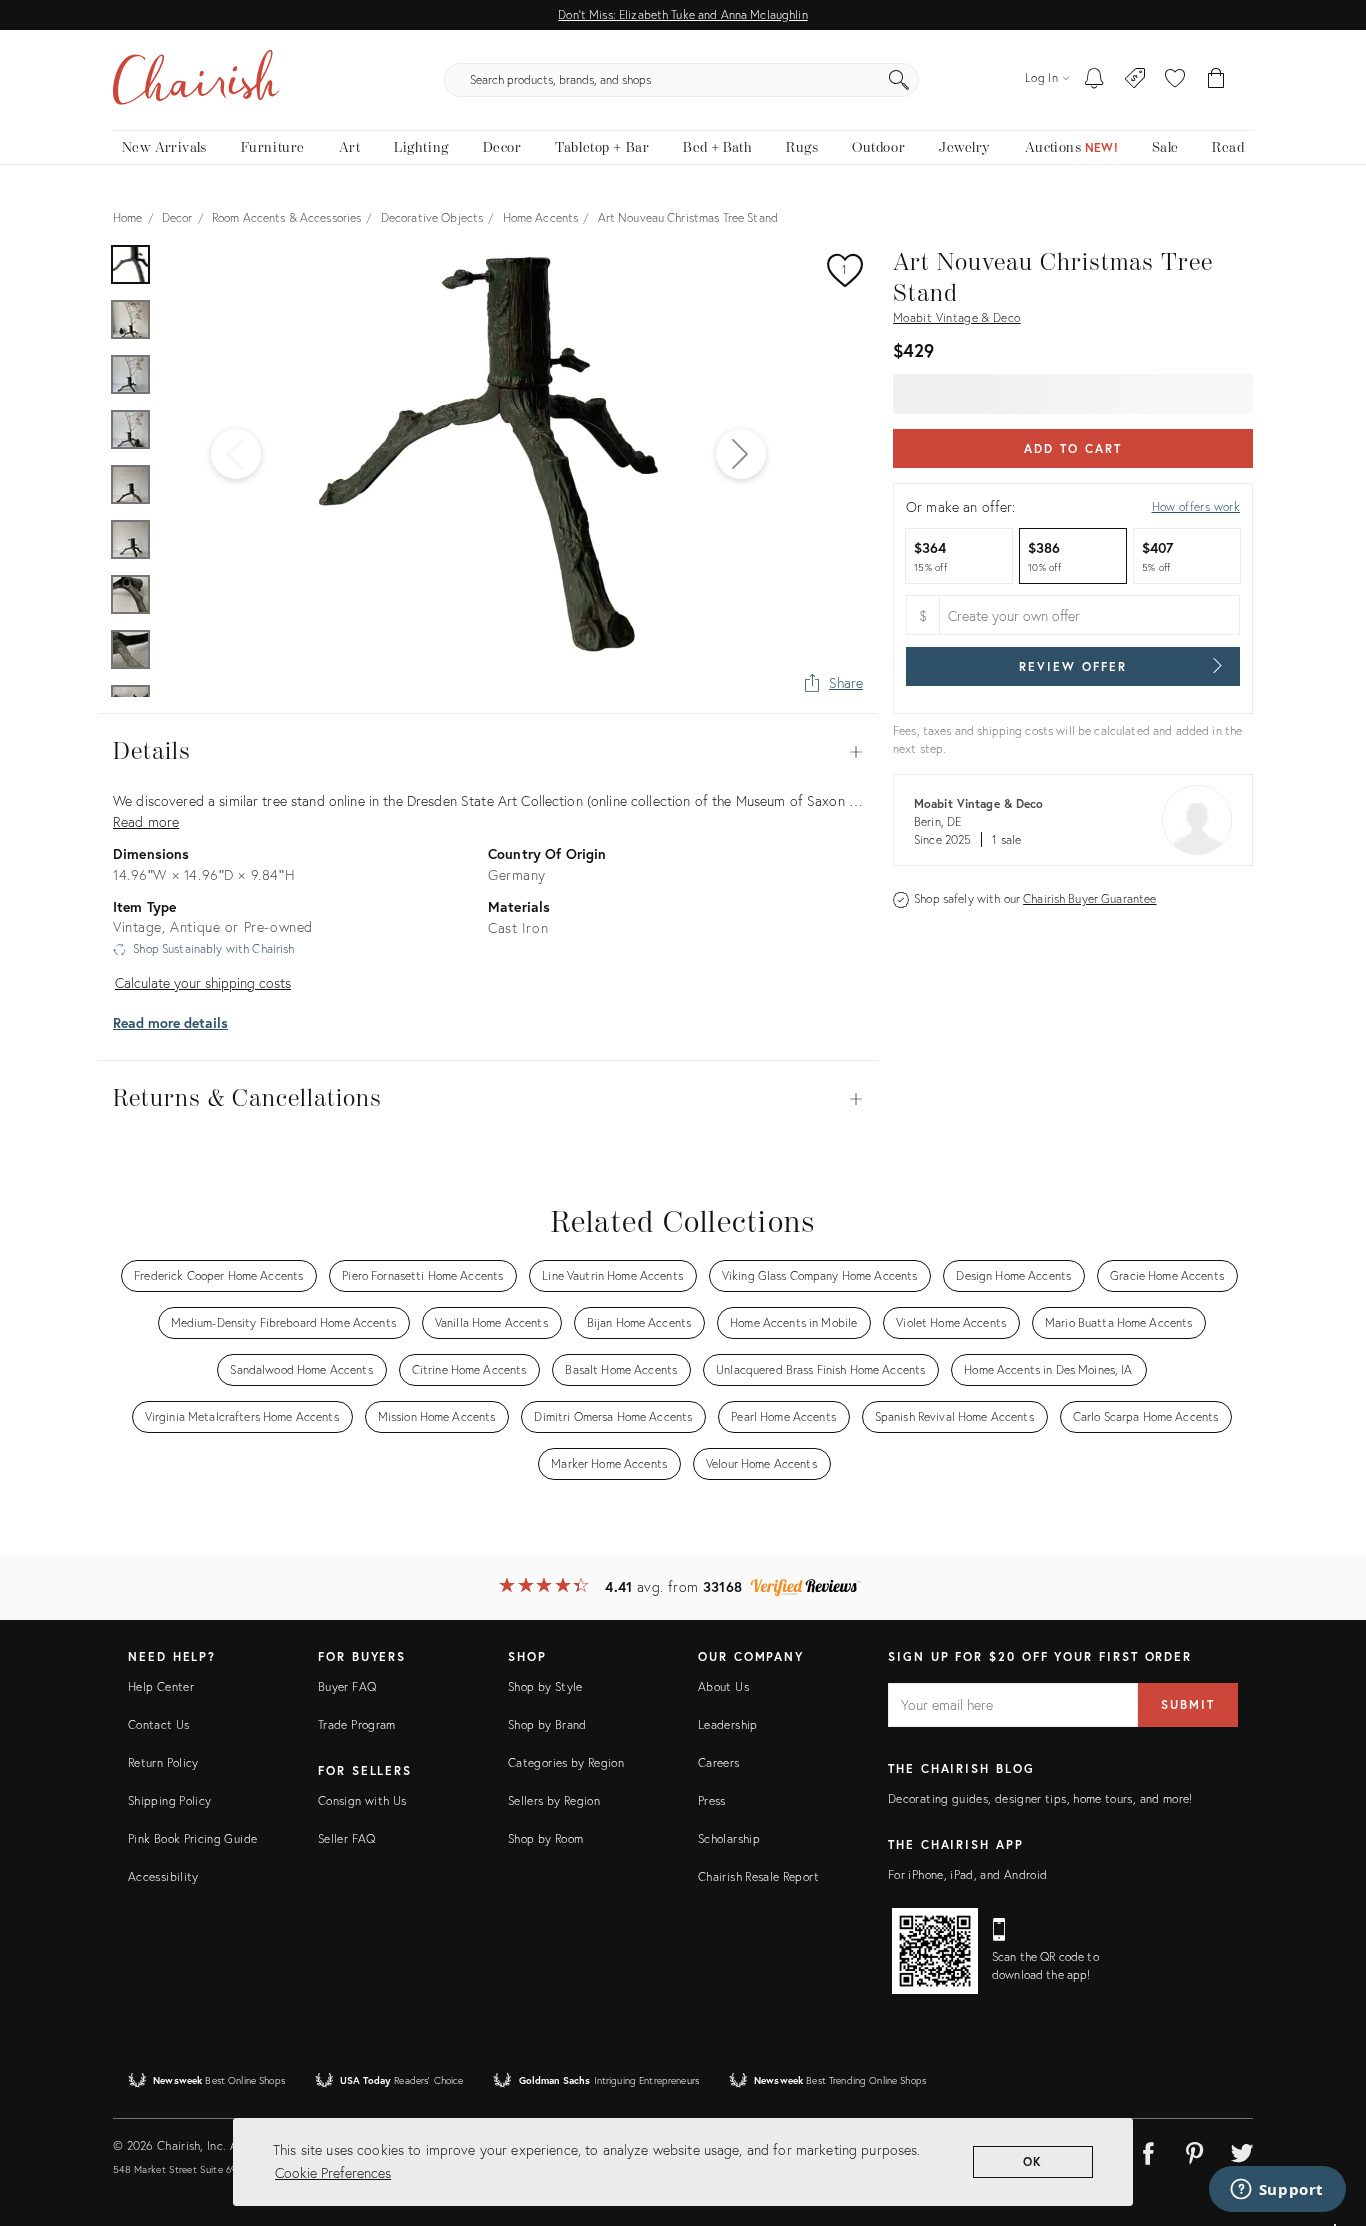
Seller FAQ (347, 1838)
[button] (1175, 80)
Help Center (161, 1686)
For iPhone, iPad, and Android (967, 1874)
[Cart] (1216, 80)
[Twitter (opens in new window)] (1242, 2150)
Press (712, 1800)
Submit (1188, 1704)
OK (1033, 2161)
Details (488, 752)
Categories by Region (566, 1762)
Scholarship (729, 1838)
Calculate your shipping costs (203, 982)
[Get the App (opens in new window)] (935, 1951)
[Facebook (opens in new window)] (1148, 2150)
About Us (723, 1686)
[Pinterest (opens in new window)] (1195, 2150)
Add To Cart (1072, 448)
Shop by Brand (547, 1724)
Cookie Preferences (333, 2172)
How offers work (1196, 506)
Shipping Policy (169, 1800)
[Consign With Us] (1135, 80)
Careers (719, 1762)
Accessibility (163, 1876)
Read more (146, 821)
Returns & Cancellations (488, 1099)
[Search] (899, 80)
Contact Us (159, 1724)
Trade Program (357, 1724)
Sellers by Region (554, 1800)
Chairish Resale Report (758, 1876)
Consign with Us (362, 1800)
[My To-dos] (1094, 80)
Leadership (728, 1724)
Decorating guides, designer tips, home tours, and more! (1040, 1798)
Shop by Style (545, 1686)
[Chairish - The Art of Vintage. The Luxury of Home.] (196, 80)
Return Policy (163, 1762)
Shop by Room (545, 1838)
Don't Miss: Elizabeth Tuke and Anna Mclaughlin (682, 14)
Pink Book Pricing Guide (192, 1838)
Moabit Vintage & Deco (957, 317)
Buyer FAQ (347, 1686)
